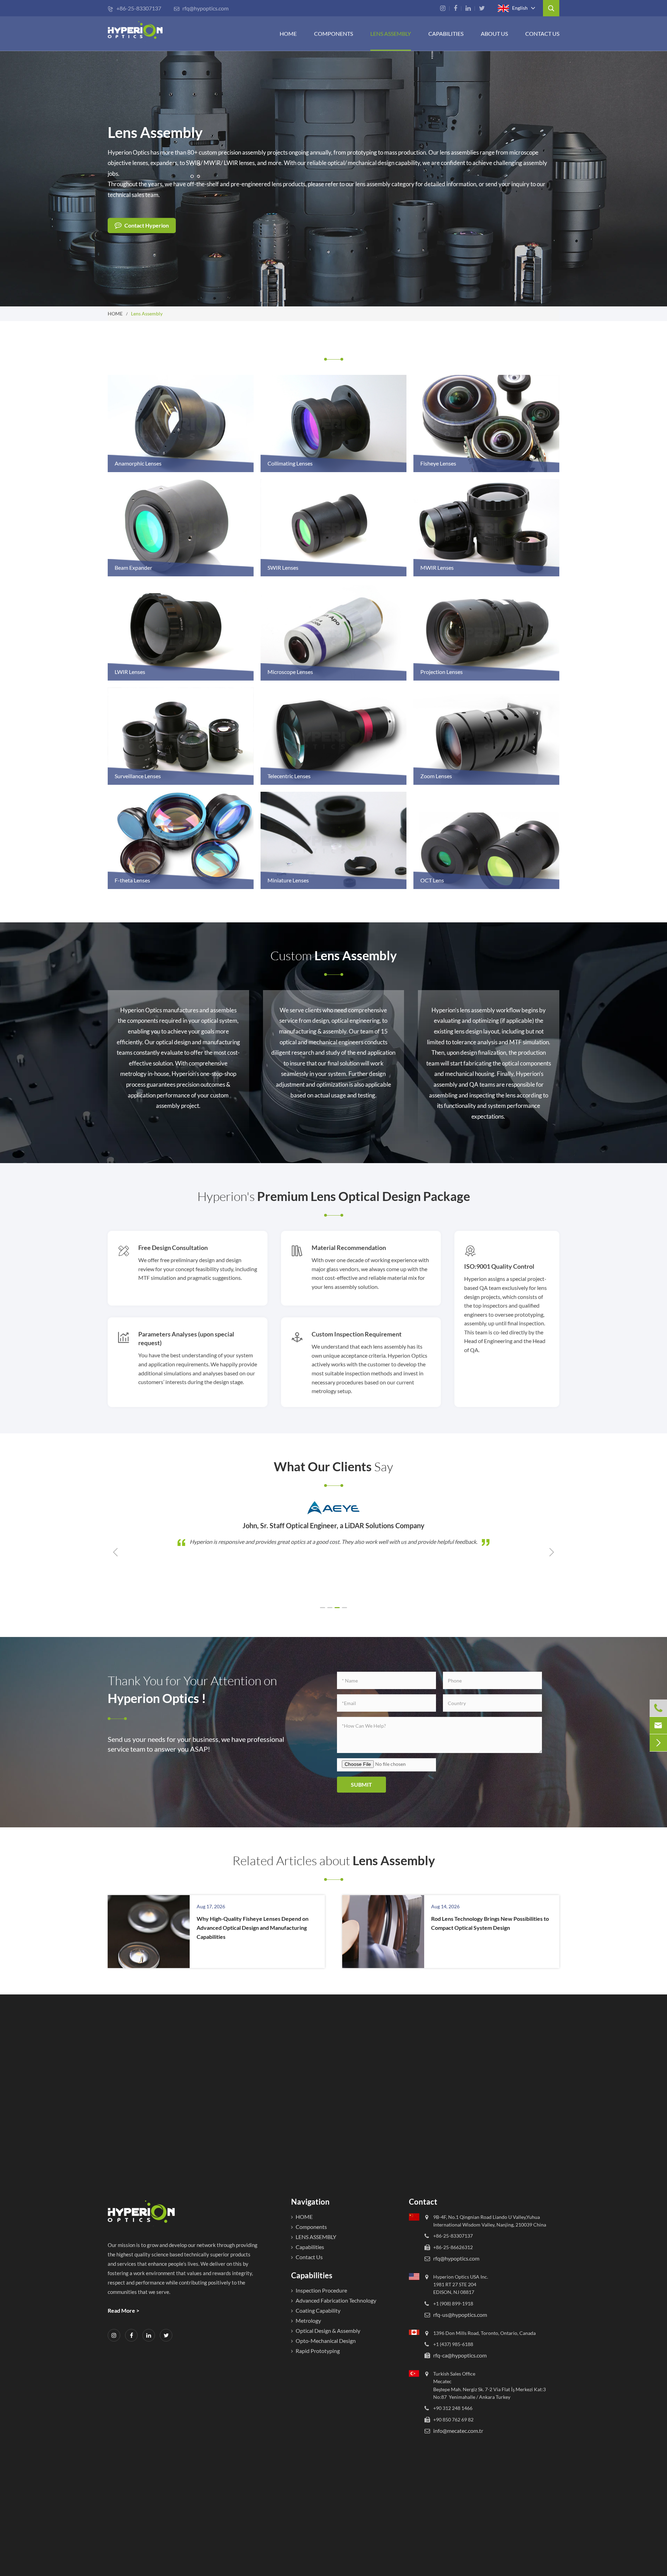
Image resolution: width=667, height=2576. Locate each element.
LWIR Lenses (130, 672)
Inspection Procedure (321, 2290)
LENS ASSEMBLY (316, 2237)
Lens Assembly (391, 34)
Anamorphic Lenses (138, 463)
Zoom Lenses (436, 776)
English (519, 7)
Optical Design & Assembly (328, 2331)
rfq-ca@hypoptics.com (460, 2356)
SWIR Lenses (283, 567)
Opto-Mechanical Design (326, 2341)
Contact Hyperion (146, 225)
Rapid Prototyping (318, 2351)
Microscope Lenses (290, 672)
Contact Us (542, 34)
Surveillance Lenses (138, 776)
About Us (494, 34)
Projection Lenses (442, 672)
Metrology (308, 2320)
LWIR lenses (239, 163)
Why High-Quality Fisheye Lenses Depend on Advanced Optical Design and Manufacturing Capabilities (253, 1928)
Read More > (123, 2310)
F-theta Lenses (132, 880)
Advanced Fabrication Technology (336, 2300)
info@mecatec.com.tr (458, 2431)
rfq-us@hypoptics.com (460, 2315)
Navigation (310, 2202)
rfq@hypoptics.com (201, 8)
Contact (423, 2202)
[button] (323, 1608)
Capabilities (446, 34)
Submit (361, 1784)
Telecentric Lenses (289, 776)
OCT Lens (432, 880)
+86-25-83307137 (134, 8)
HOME (288, 34)
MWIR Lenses (437, 567)
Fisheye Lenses (438, 463)
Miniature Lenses (288, 880)
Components (333, 34)
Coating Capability (318, 2310)
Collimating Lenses (290, 463)
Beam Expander (133, 567)
